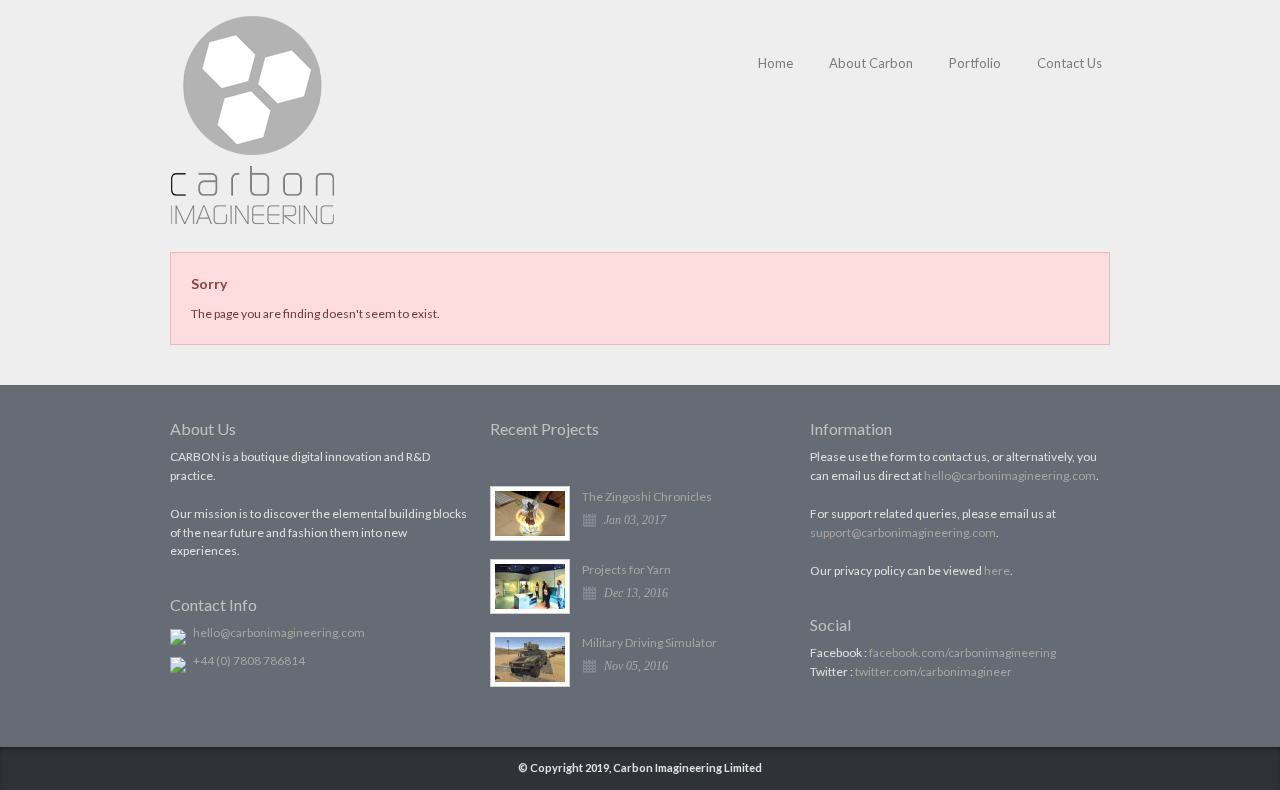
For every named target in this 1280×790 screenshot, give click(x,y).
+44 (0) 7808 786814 (249, 660)
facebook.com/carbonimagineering (962, 652)
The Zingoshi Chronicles (647, 496)
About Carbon (871, 63)
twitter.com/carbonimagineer (933, 671)
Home (775, 63)
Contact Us (1069, 63)
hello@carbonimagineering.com (279, 632)
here (997, 570)
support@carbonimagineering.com (903, 532)
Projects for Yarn (626, 569)
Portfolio (975, 63)
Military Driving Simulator (649, 642)
